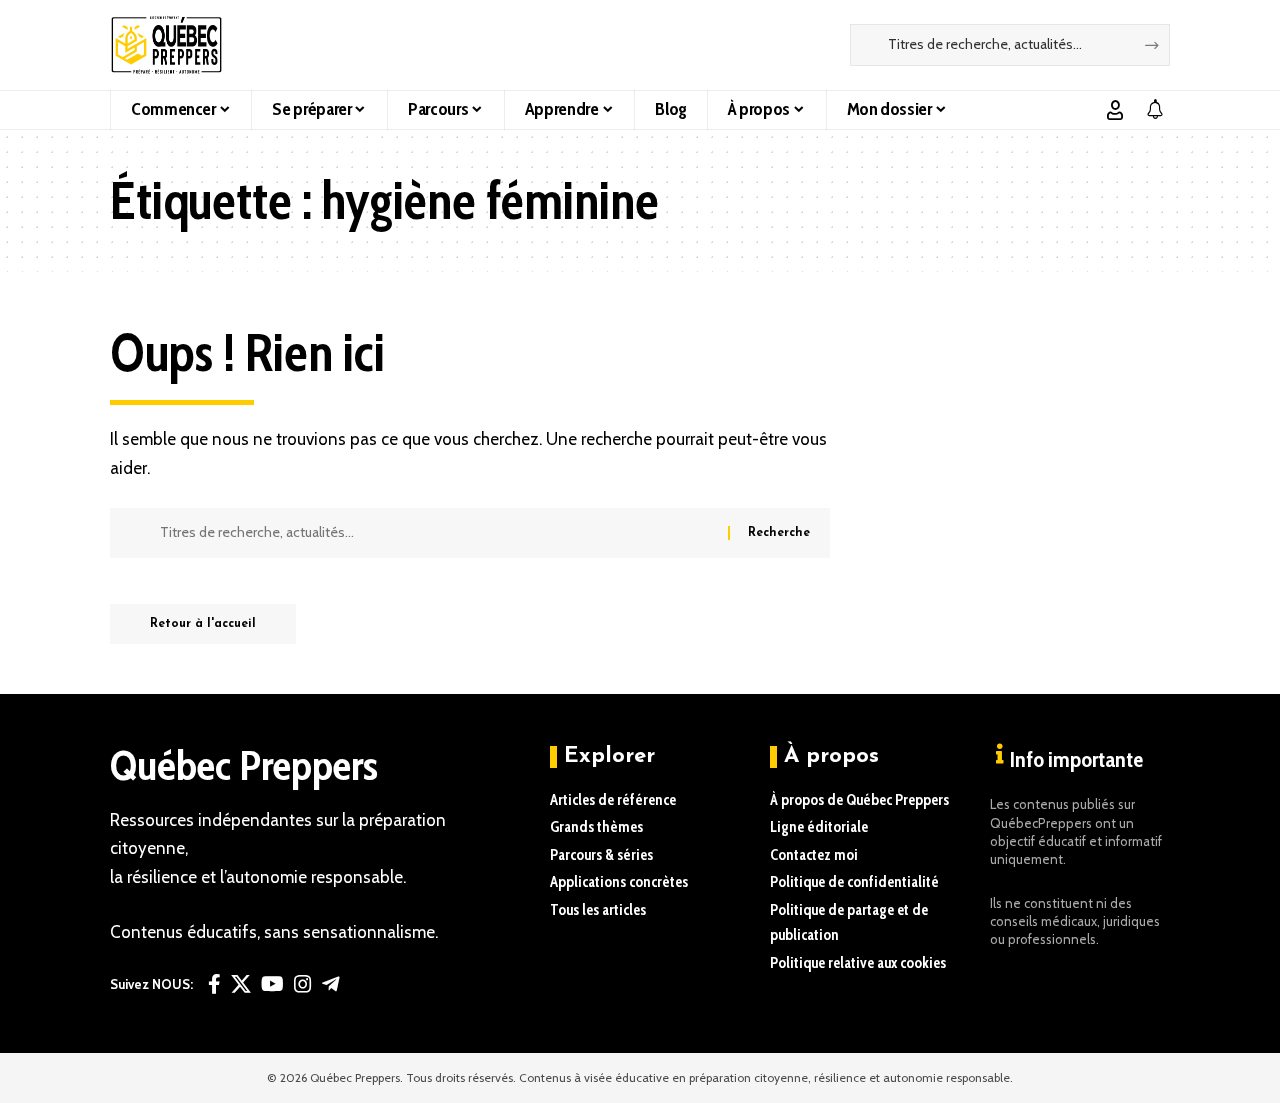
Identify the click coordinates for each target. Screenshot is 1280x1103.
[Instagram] (303, 984)
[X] (241, 984)
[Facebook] (214, 984)
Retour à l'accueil (203, 624)
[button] (1115, 110)
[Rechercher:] (436, 533)
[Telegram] (331, 984)
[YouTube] (272, 984)
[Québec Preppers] (166, 45)
